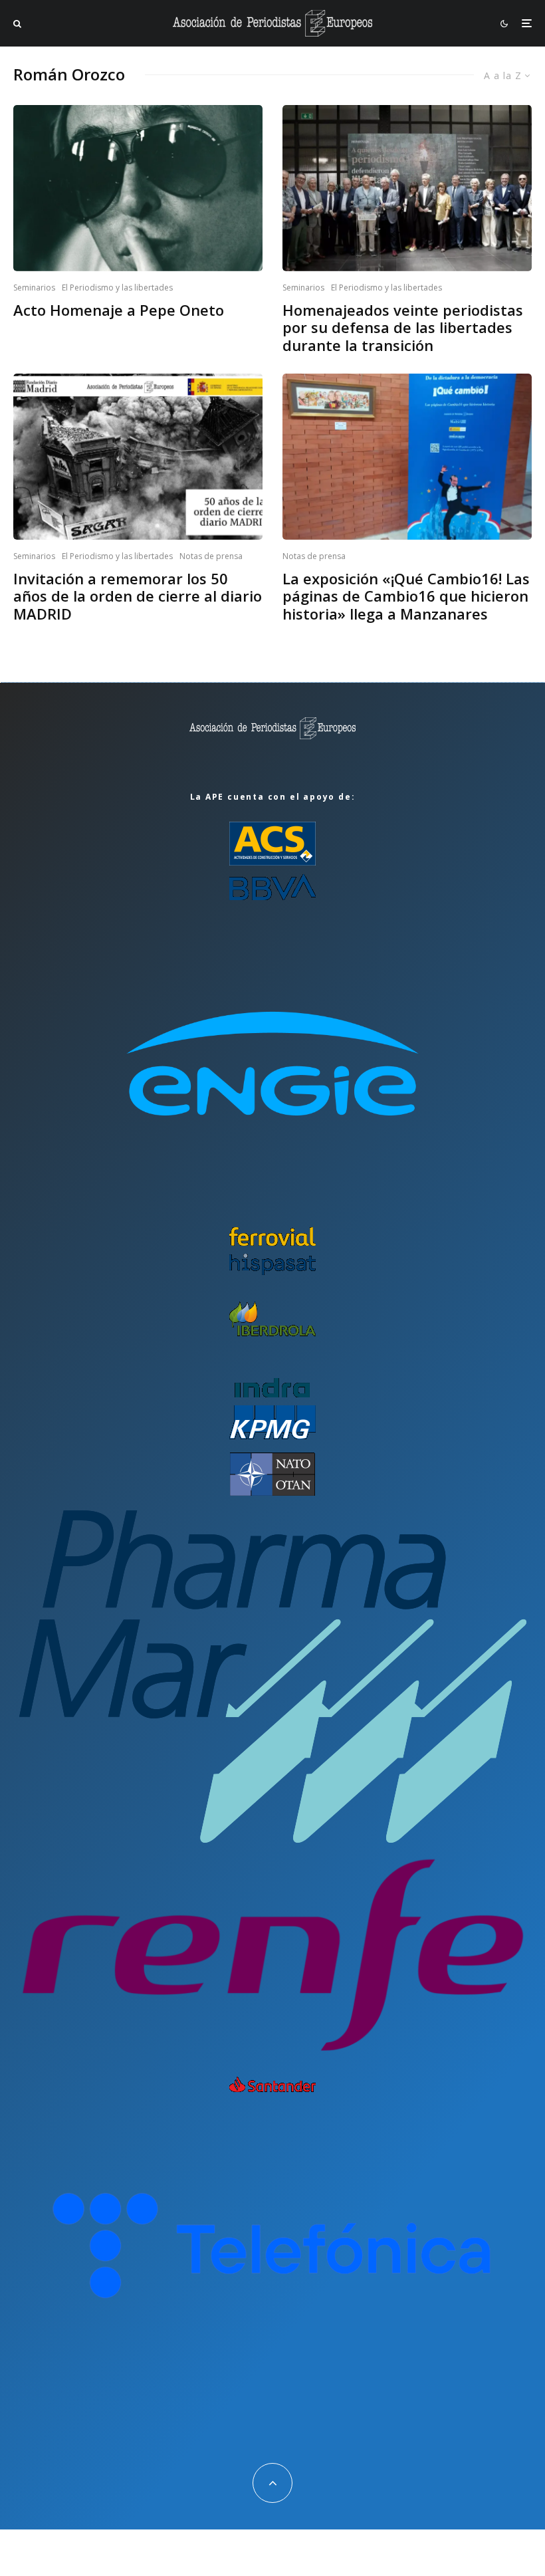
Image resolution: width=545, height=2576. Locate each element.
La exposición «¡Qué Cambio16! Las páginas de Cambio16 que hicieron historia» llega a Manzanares (406, 596)
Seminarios (34, 288)
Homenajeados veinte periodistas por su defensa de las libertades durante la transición (403, 327)
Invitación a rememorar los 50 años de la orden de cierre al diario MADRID (138, 596)
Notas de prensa (211, 556)
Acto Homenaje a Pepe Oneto (119, 310)
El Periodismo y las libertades (117, 288)
